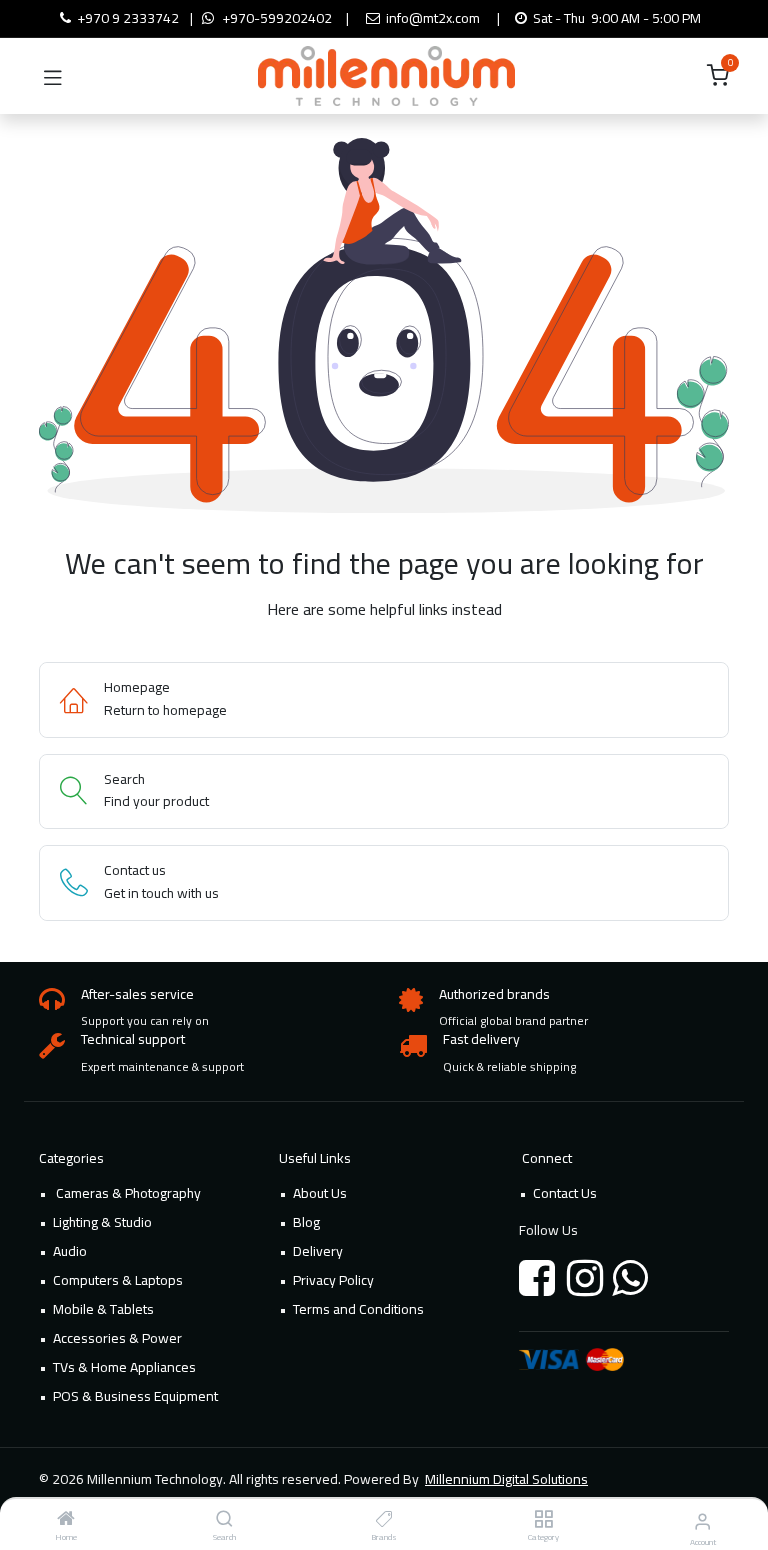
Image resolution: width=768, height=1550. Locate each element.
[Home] (66, 1520)
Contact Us (565, 1193)
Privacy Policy (333, 1280)
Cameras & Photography (127, 1193)
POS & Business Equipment (135, 1396)
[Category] (543, 1520)
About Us (320, 1193)
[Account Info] (702, 1521)
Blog (306, 1222)
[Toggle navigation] (53, 76)
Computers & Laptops (118, 1280)
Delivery (318, 1251)
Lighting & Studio (102, 1222)
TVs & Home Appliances (124, 1367)
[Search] (224, 1520)
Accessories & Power (117, 1338)
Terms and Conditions (358, 1309)
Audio (70, 1251)
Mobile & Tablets (103, 1309)
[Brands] (384, 1520)
